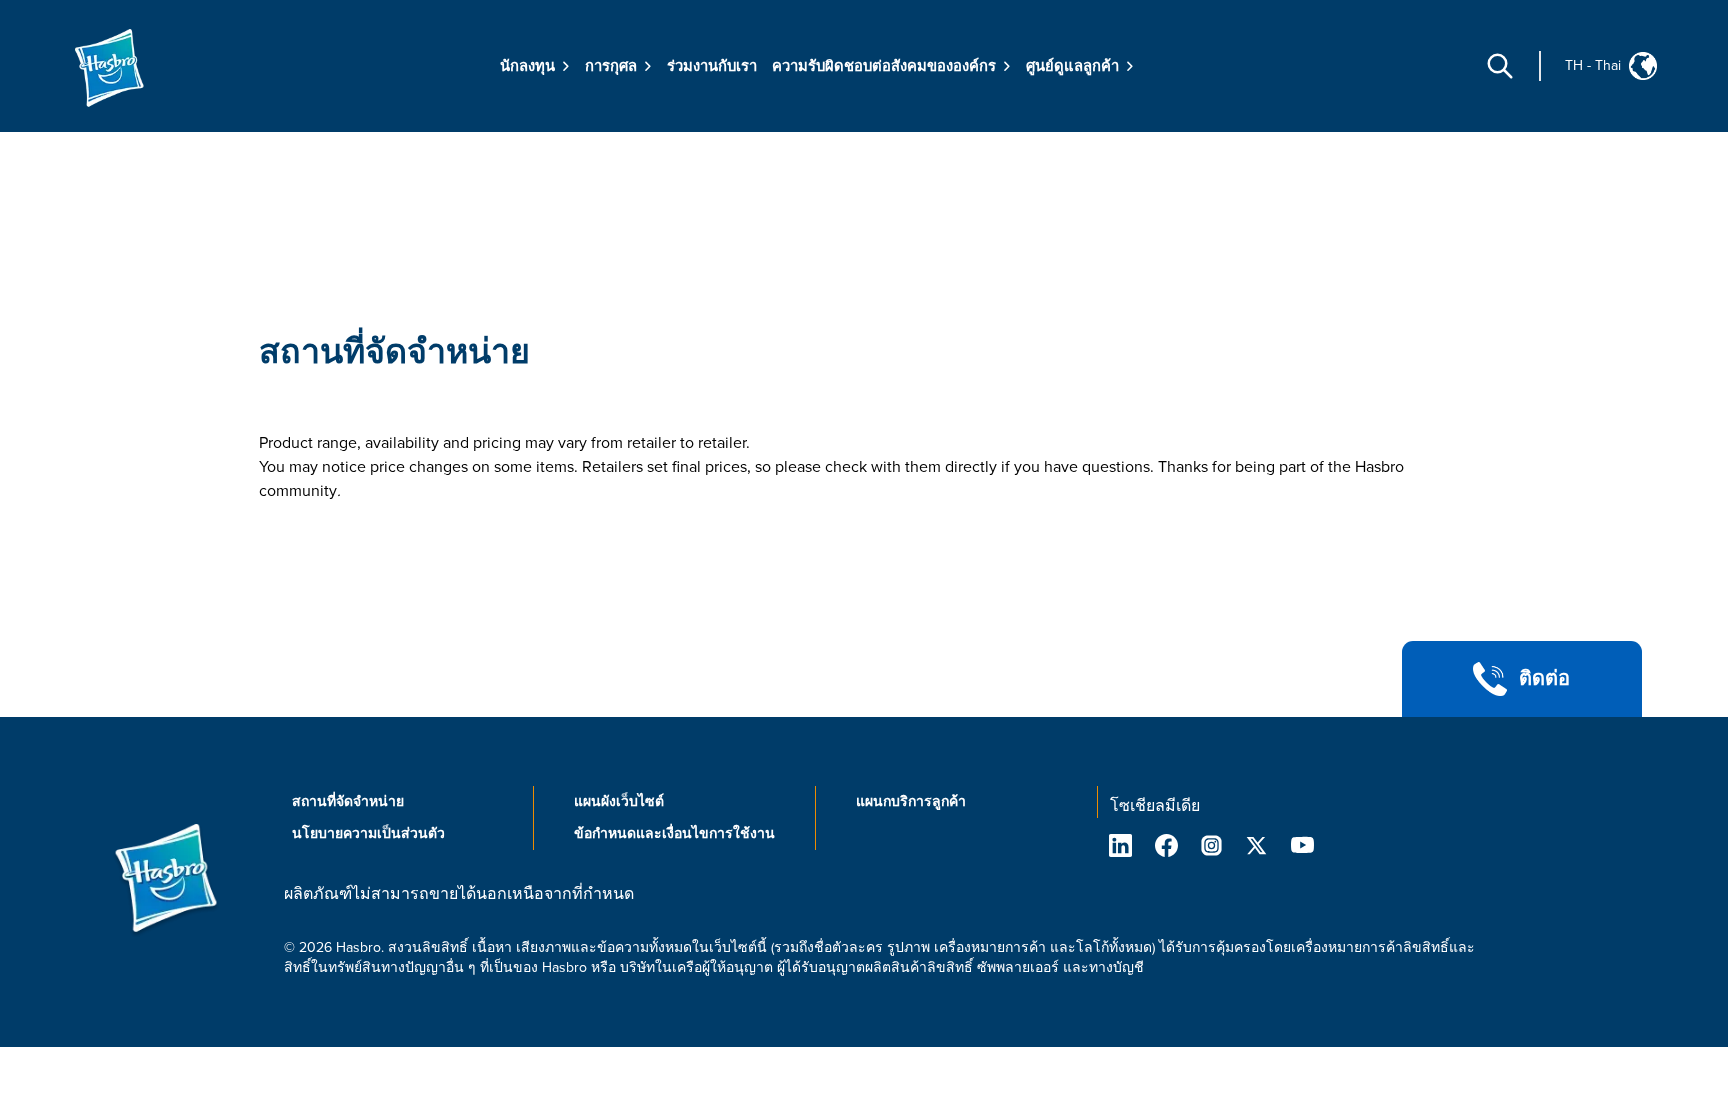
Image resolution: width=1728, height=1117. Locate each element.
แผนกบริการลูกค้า (911, 801)
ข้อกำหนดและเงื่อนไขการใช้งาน (674, 833)
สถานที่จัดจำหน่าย (394, 352)
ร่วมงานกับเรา (712, 66)
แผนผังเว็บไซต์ (619, 801)
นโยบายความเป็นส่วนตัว (368, 833)
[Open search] (1500, 66)
